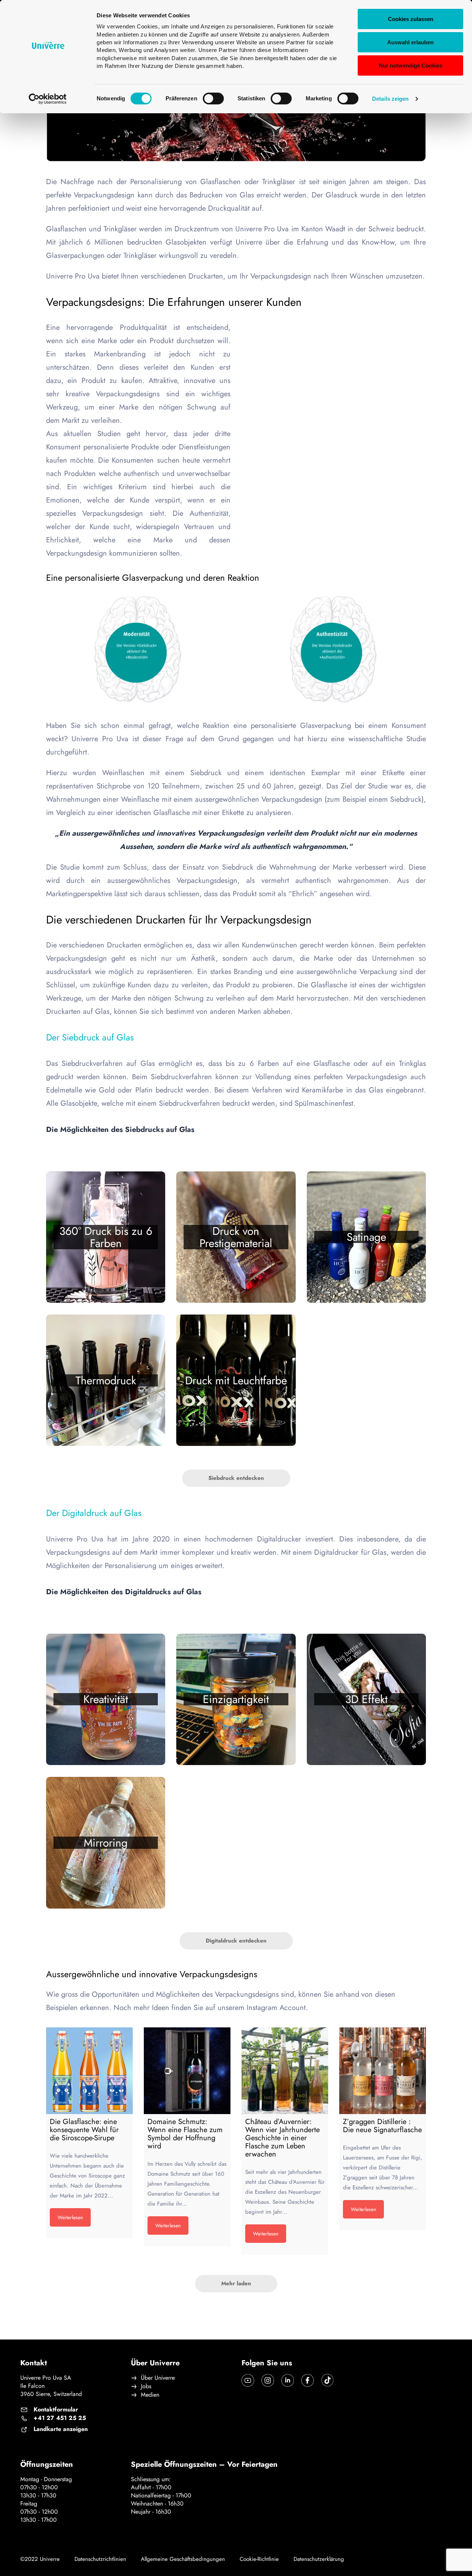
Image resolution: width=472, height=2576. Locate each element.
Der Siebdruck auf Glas (90, 1037)
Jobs (146, 2386)
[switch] (213, 99)
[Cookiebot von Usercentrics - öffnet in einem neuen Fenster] (48, 99)
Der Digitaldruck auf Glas (94, 1513)
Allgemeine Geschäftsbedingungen (183, 2559)
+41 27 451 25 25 (60, 2418)
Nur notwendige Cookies (411, 65)
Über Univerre (158, 2378)
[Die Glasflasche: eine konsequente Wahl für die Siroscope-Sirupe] (89, 2071)
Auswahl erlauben (410, 42)
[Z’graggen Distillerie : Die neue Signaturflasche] (383, 2071)
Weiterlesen (70, 2217)
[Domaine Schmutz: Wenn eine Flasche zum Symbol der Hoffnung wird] (187, 2071)
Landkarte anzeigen (61, 2429)
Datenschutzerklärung (319, 2559)
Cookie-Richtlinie (259, 2559)
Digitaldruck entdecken (236, 1941)
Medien (150, 2395)
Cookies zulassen (411, 19)
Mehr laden (236, 2283)
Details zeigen (390, 99)
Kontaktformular (56, 2410)
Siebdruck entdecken (236, 1478)
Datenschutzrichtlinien (100, 2559)
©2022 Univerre (40, 2559)
